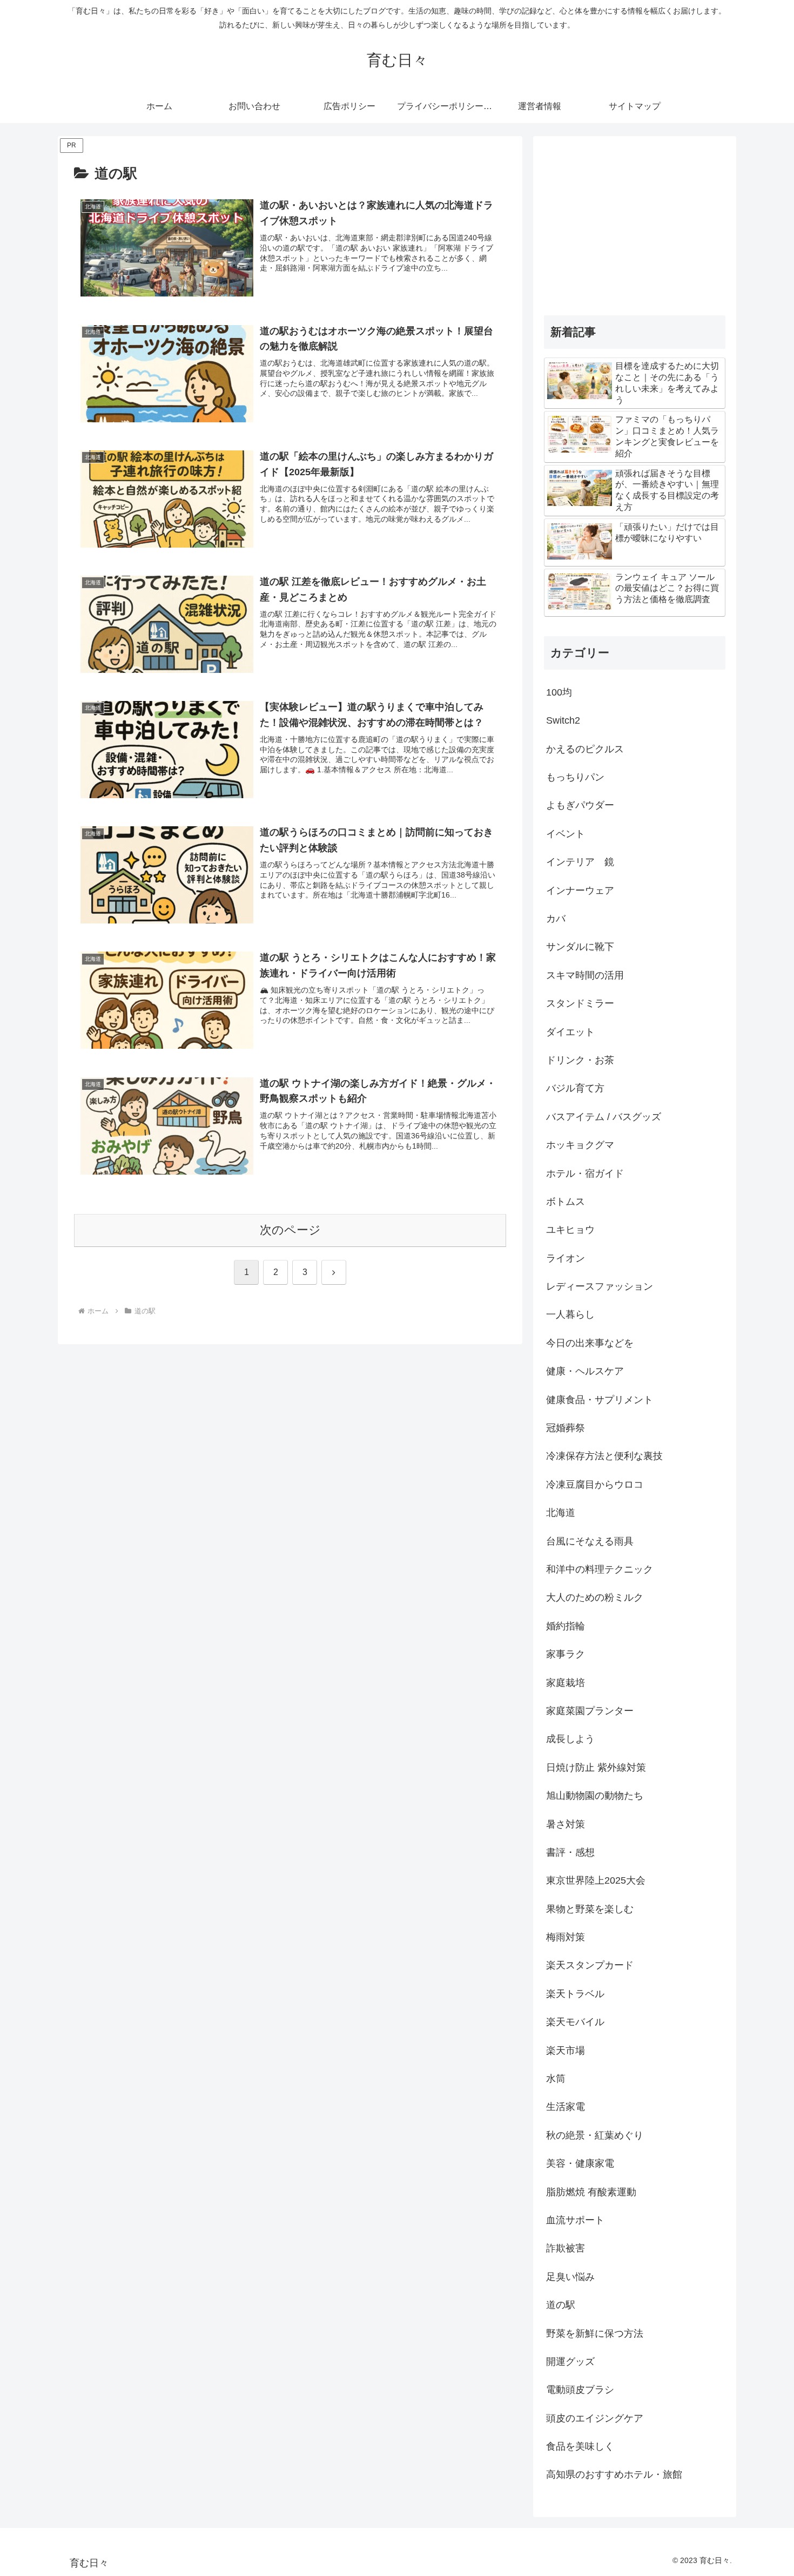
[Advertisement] (635, 222)
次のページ (290, 1230)
